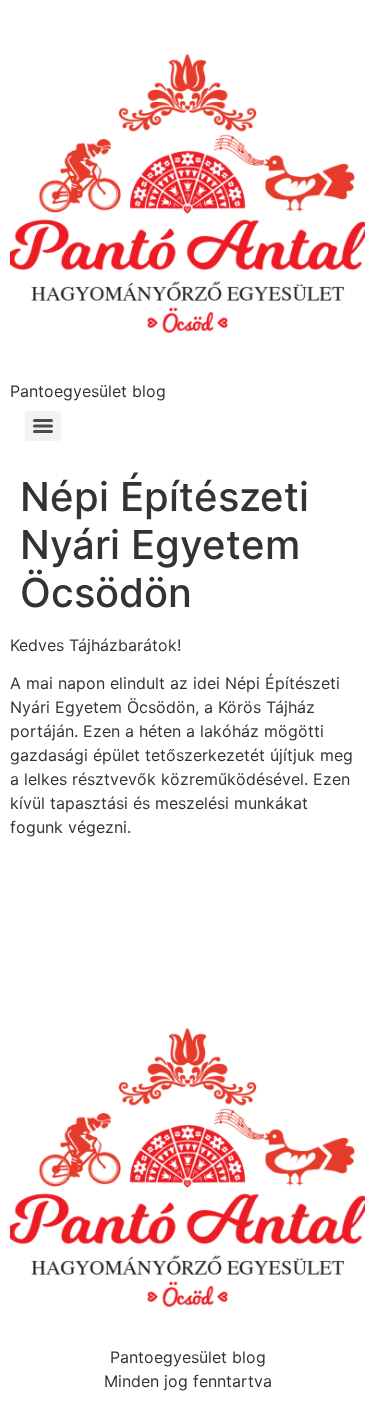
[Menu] (43, 426)
